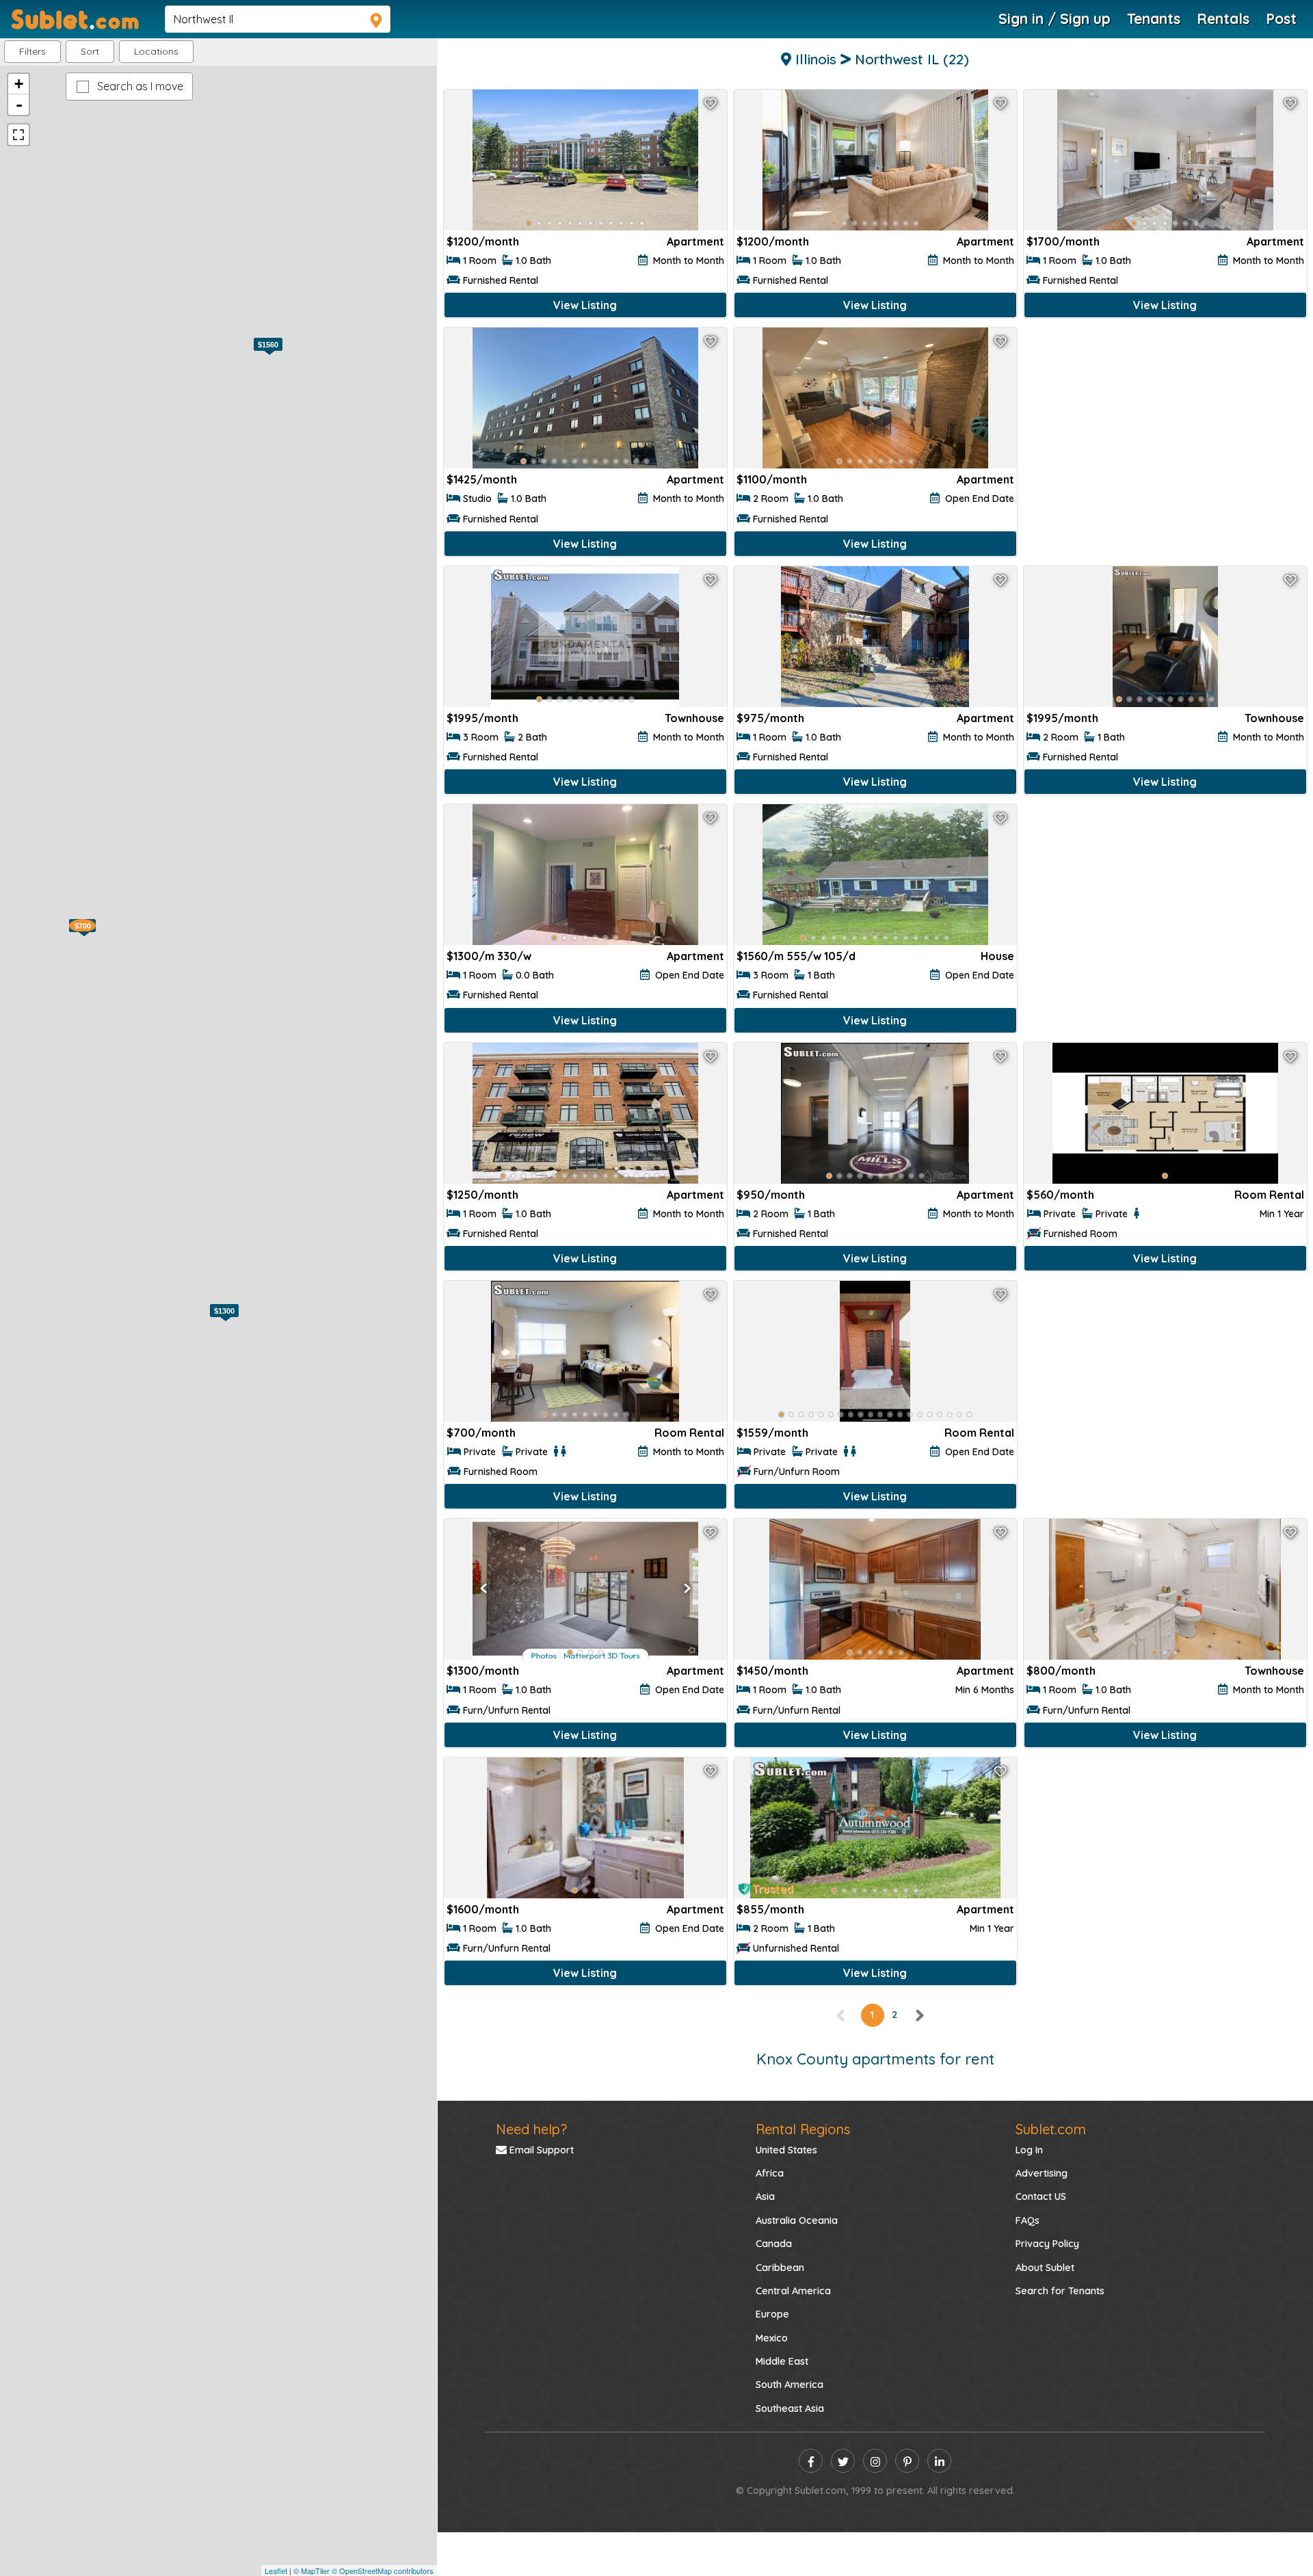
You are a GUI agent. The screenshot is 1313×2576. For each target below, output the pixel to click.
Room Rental (1269, 1195)
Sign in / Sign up (1055, 18)
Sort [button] (90, 51)
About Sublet (1045, 2268)
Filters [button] (32, 51)
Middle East (782, 2361)
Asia (765, 2196)
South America (790, 2385)
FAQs (1027, 2220)
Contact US (1041, 2196)
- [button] (19, 105)
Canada (774, 2244)
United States (786, 2150)
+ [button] (19, 84)
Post (1281, 18)
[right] (919, 2015)
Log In (1029, 2150)
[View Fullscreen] (18, 135)
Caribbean (780, 2268)
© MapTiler (311, 2571)
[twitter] (843, 2461)
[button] (156, 52)
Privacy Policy (1047, 2244)
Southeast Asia (790, 2408)
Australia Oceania (797, 2220)
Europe (772, 2314)
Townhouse (694, 718)
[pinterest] (907, 2461)
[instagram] (875, 2461)
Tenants (1154, 18)
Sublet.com (1051, 2129)
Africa (770, 2173)
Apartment (695, 241)
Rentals (1223, 18)
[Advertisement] (1165, 439)
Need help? (531, 2129)
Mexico (772, 2338)
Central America (793, 2291)
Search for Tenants (1060, 2291)
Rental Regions (803, 2129)
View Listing (585, 305)
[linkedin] (939, 2461)
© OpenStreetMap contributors (383, 2571)
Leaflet (276, 2571)
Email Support (540, 2150)
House (997, 956)
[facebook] (811, 2461)
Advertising (1042, 2173)
